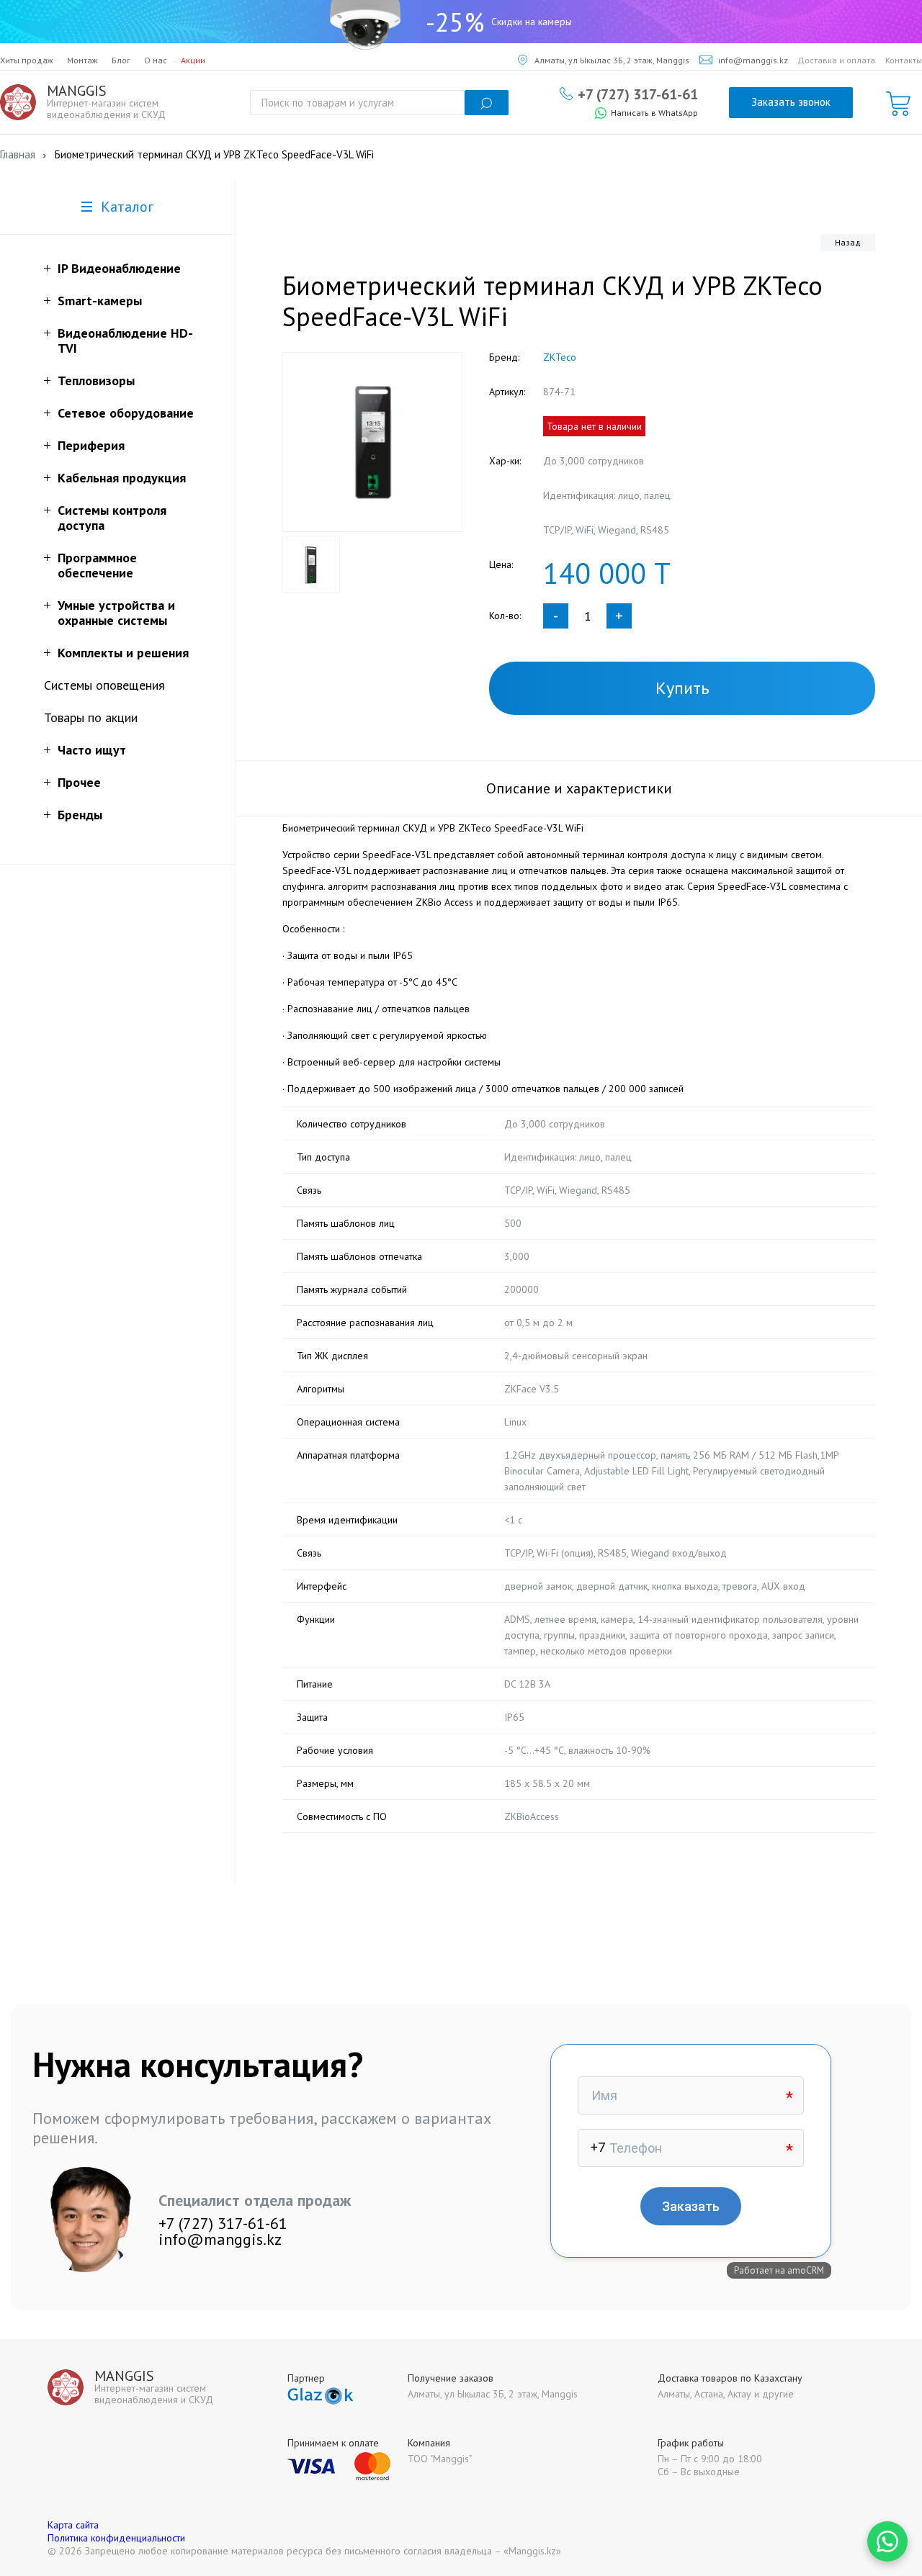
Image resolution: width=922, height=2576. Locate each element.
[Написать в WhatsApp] (887, 2541)
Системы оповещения (104, 685)
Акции (193, 60)
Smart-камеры (100, 301)
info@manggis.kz (753, 60)
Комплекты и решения (123, 653)
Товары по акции (91, 717)
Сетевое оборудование (126, 413)
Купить (682, 688)
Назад (848, 242)
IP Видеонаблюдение (119, 268)
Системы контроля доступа (112, 518)
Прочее (79, 782)
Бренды (80, 815)
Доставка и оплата (836, 60)
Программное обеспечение (97, 565)
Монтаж (82, 60)
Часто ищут (92, 750)
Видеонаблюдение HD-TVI (125, 341)
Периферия (91, 445)
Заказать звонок (791, 102)
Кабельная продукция (122, 478)
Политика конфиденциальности (116, 2538)
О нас (156, 60)
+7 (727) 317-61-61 (638, 94)
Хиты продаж (27, 60)
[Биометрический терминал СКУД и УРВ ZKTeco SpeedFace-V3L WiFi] (372, 442)
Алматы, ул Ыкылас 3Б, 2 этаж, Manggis (612, 60)
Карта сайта (73, 2525)
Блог (121, 60)
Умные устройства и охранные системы (116, 613)
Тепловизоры (96, 380)
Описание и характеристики (579, 788)
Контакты (904, 60)
